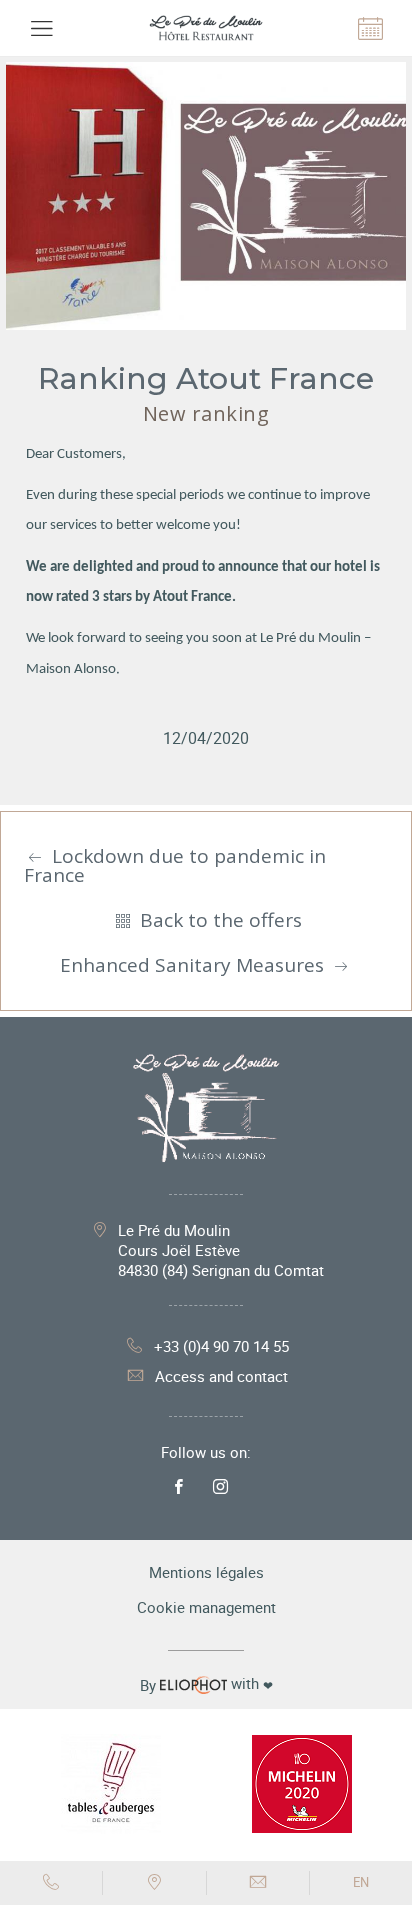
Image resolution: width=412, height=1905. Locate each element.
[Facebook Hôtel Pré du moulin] (184, 1487)
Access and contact (221, 1376)
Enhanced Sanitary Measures (194, 965)
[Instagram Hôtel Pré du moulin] (225, 1487)
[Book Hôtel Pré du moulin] (371, 28)
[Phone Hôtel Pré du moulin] (51, 1883)
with (206, 1684)
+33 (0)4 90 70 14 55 (221, 1346)
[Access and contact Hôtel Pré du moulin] (154, 1883)
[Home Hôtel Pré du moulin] (205, 28)
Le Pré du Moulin (221, 1250)
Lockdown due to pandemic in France (175, 865)
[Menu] (41, 28)
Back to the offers (218, 920)
